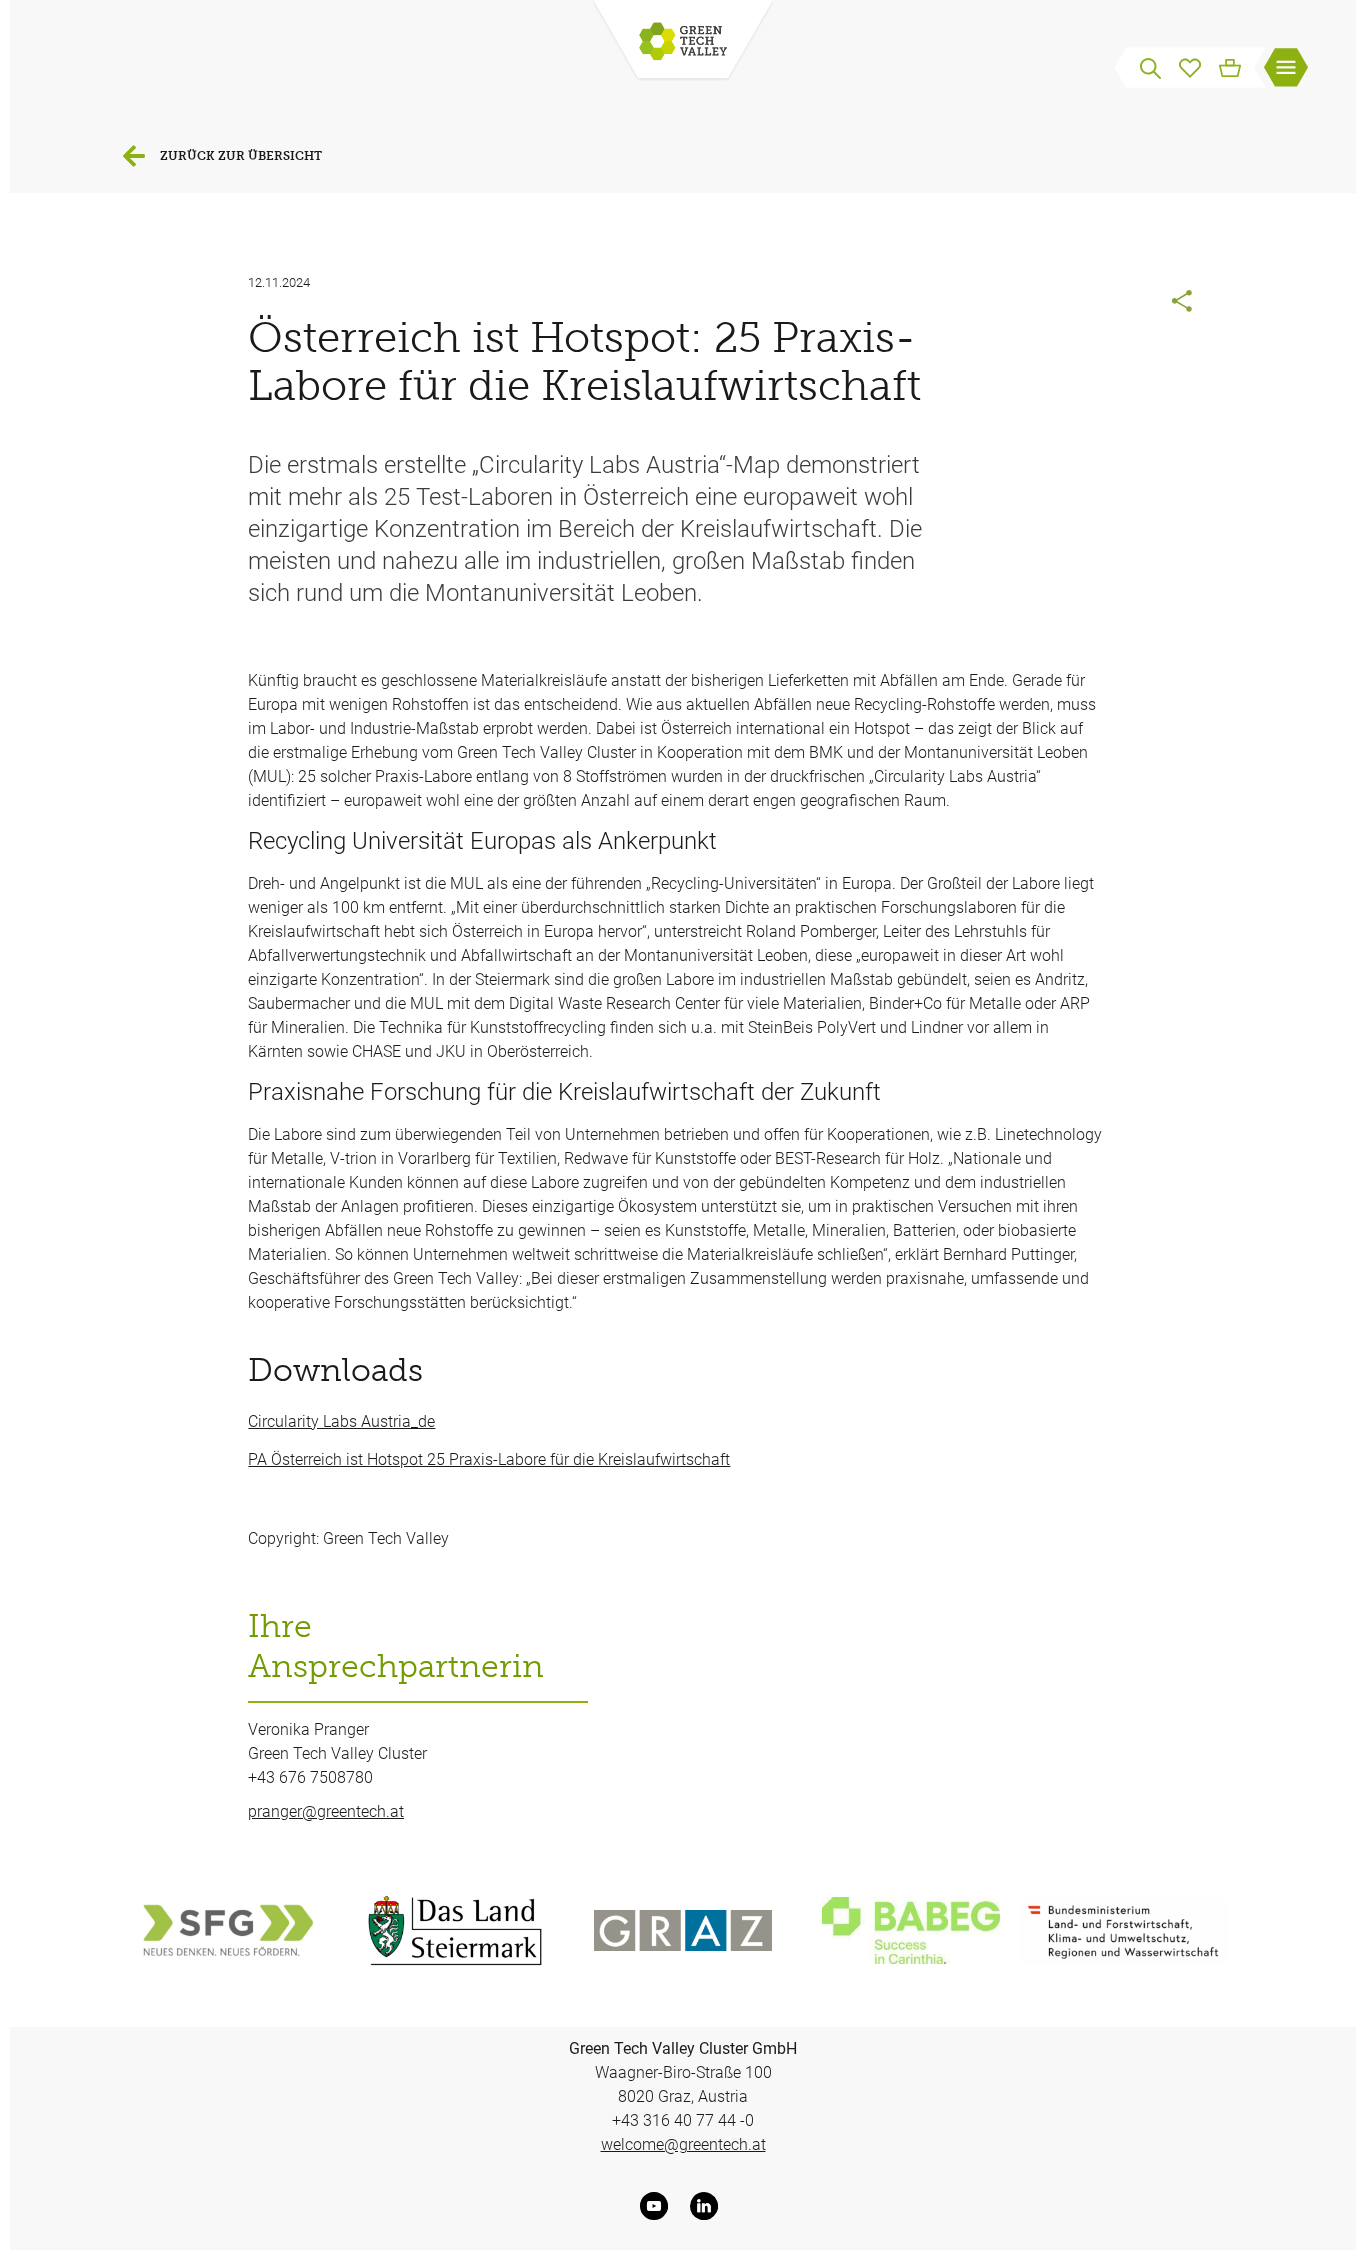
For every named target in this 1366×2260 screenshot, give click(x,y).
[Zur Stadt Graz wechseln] (683, 1930)
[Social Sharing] (1183, 303)
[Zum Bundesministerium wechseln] (1124, 1931)
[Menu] (1286, 70)
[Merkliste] (1190, 66)
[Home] (683, 43)
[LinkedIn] (708, 2206)
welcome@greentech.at (683, 2144)
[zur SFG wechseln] (227, 1931)
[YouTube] (658, 2206)
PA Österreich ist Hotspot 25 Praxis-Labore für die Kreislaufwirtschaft (489, 1459)
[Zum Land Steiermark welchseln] (455, 1931)
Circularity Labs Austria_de (341, 1421)
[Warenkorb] (1230, 66)
